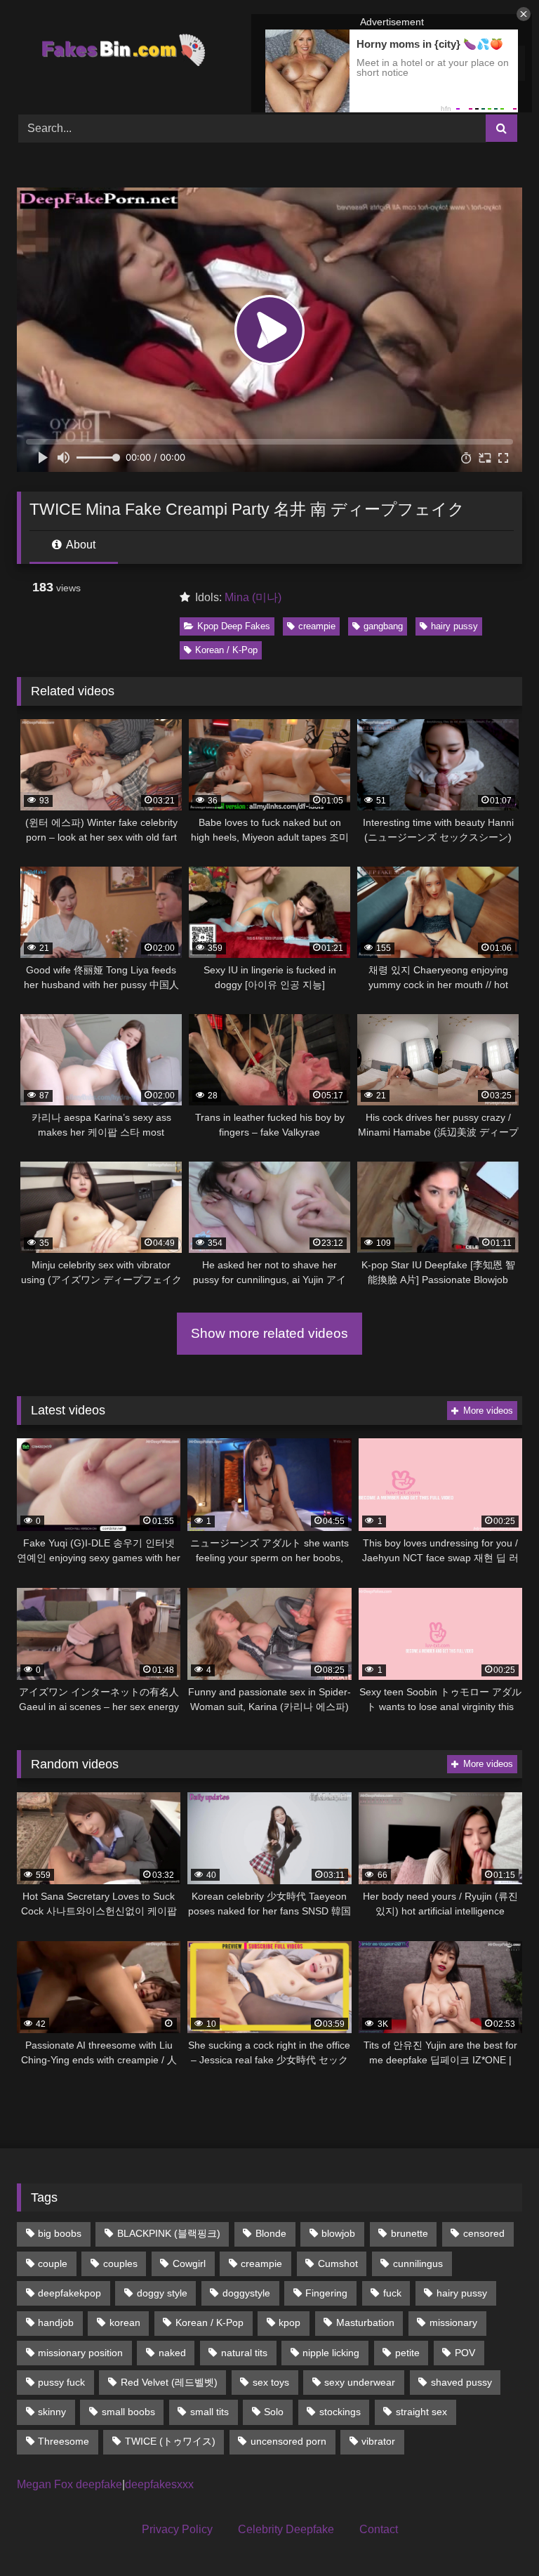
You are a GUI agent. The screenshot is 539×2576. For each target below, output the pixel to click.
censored (484, 2233)
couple (53, 2263)
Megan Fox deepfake (69, 2484)
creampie (317, 626)
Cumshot (338, 2263)
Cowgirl (189, 2263)
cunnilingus (418, 2263)
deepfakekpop (69, 2293)
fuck (392, 2293)
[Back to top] (495, 2534)
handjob (56, 2322)
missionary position (80, 2353)
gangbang (383, 626)
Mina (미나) (253, 597)
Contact (379, 2529)
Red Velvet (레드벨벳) (169, 2382)
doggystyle (246, 2293)
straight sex (421, 2412)
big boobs (60, 2233)
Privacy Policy (177, 2529)
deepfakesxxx (159, 2484)
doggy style (162, 2293)
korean (125, 2322)
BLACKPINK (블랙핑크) (169, 2233)
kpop (290, 2322)
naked (172, 2353)
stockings (340, 2412)
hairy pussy (454, 626)
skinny (52, 2412)
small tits (209, 2412)
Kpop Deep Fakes (234, 626)
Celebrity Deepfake (286, 2529)
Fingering (326, 2293)
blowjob (338, 2233)
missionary (453, 2322)
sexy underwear (360, 2382)
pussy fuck (61, 2382)
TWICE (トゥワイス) (170, 2441)
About (80, 545)
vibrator (378, 2441)
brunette (410, 2233)
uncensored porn (288, 2441)
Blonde (271, 2233)
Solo (274, 2412)
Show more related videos (269, 1333)
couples (120, 2263)
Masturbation (365, 2322)
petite (407, 2353)
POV (465, 2353)
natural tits (244, 2353)
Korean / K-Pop (226, 650)
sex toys (271, 2382)
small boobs (128, 2412)
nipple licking (331, 2353)
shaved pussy (461, 2382)
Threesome (64, 2441)
